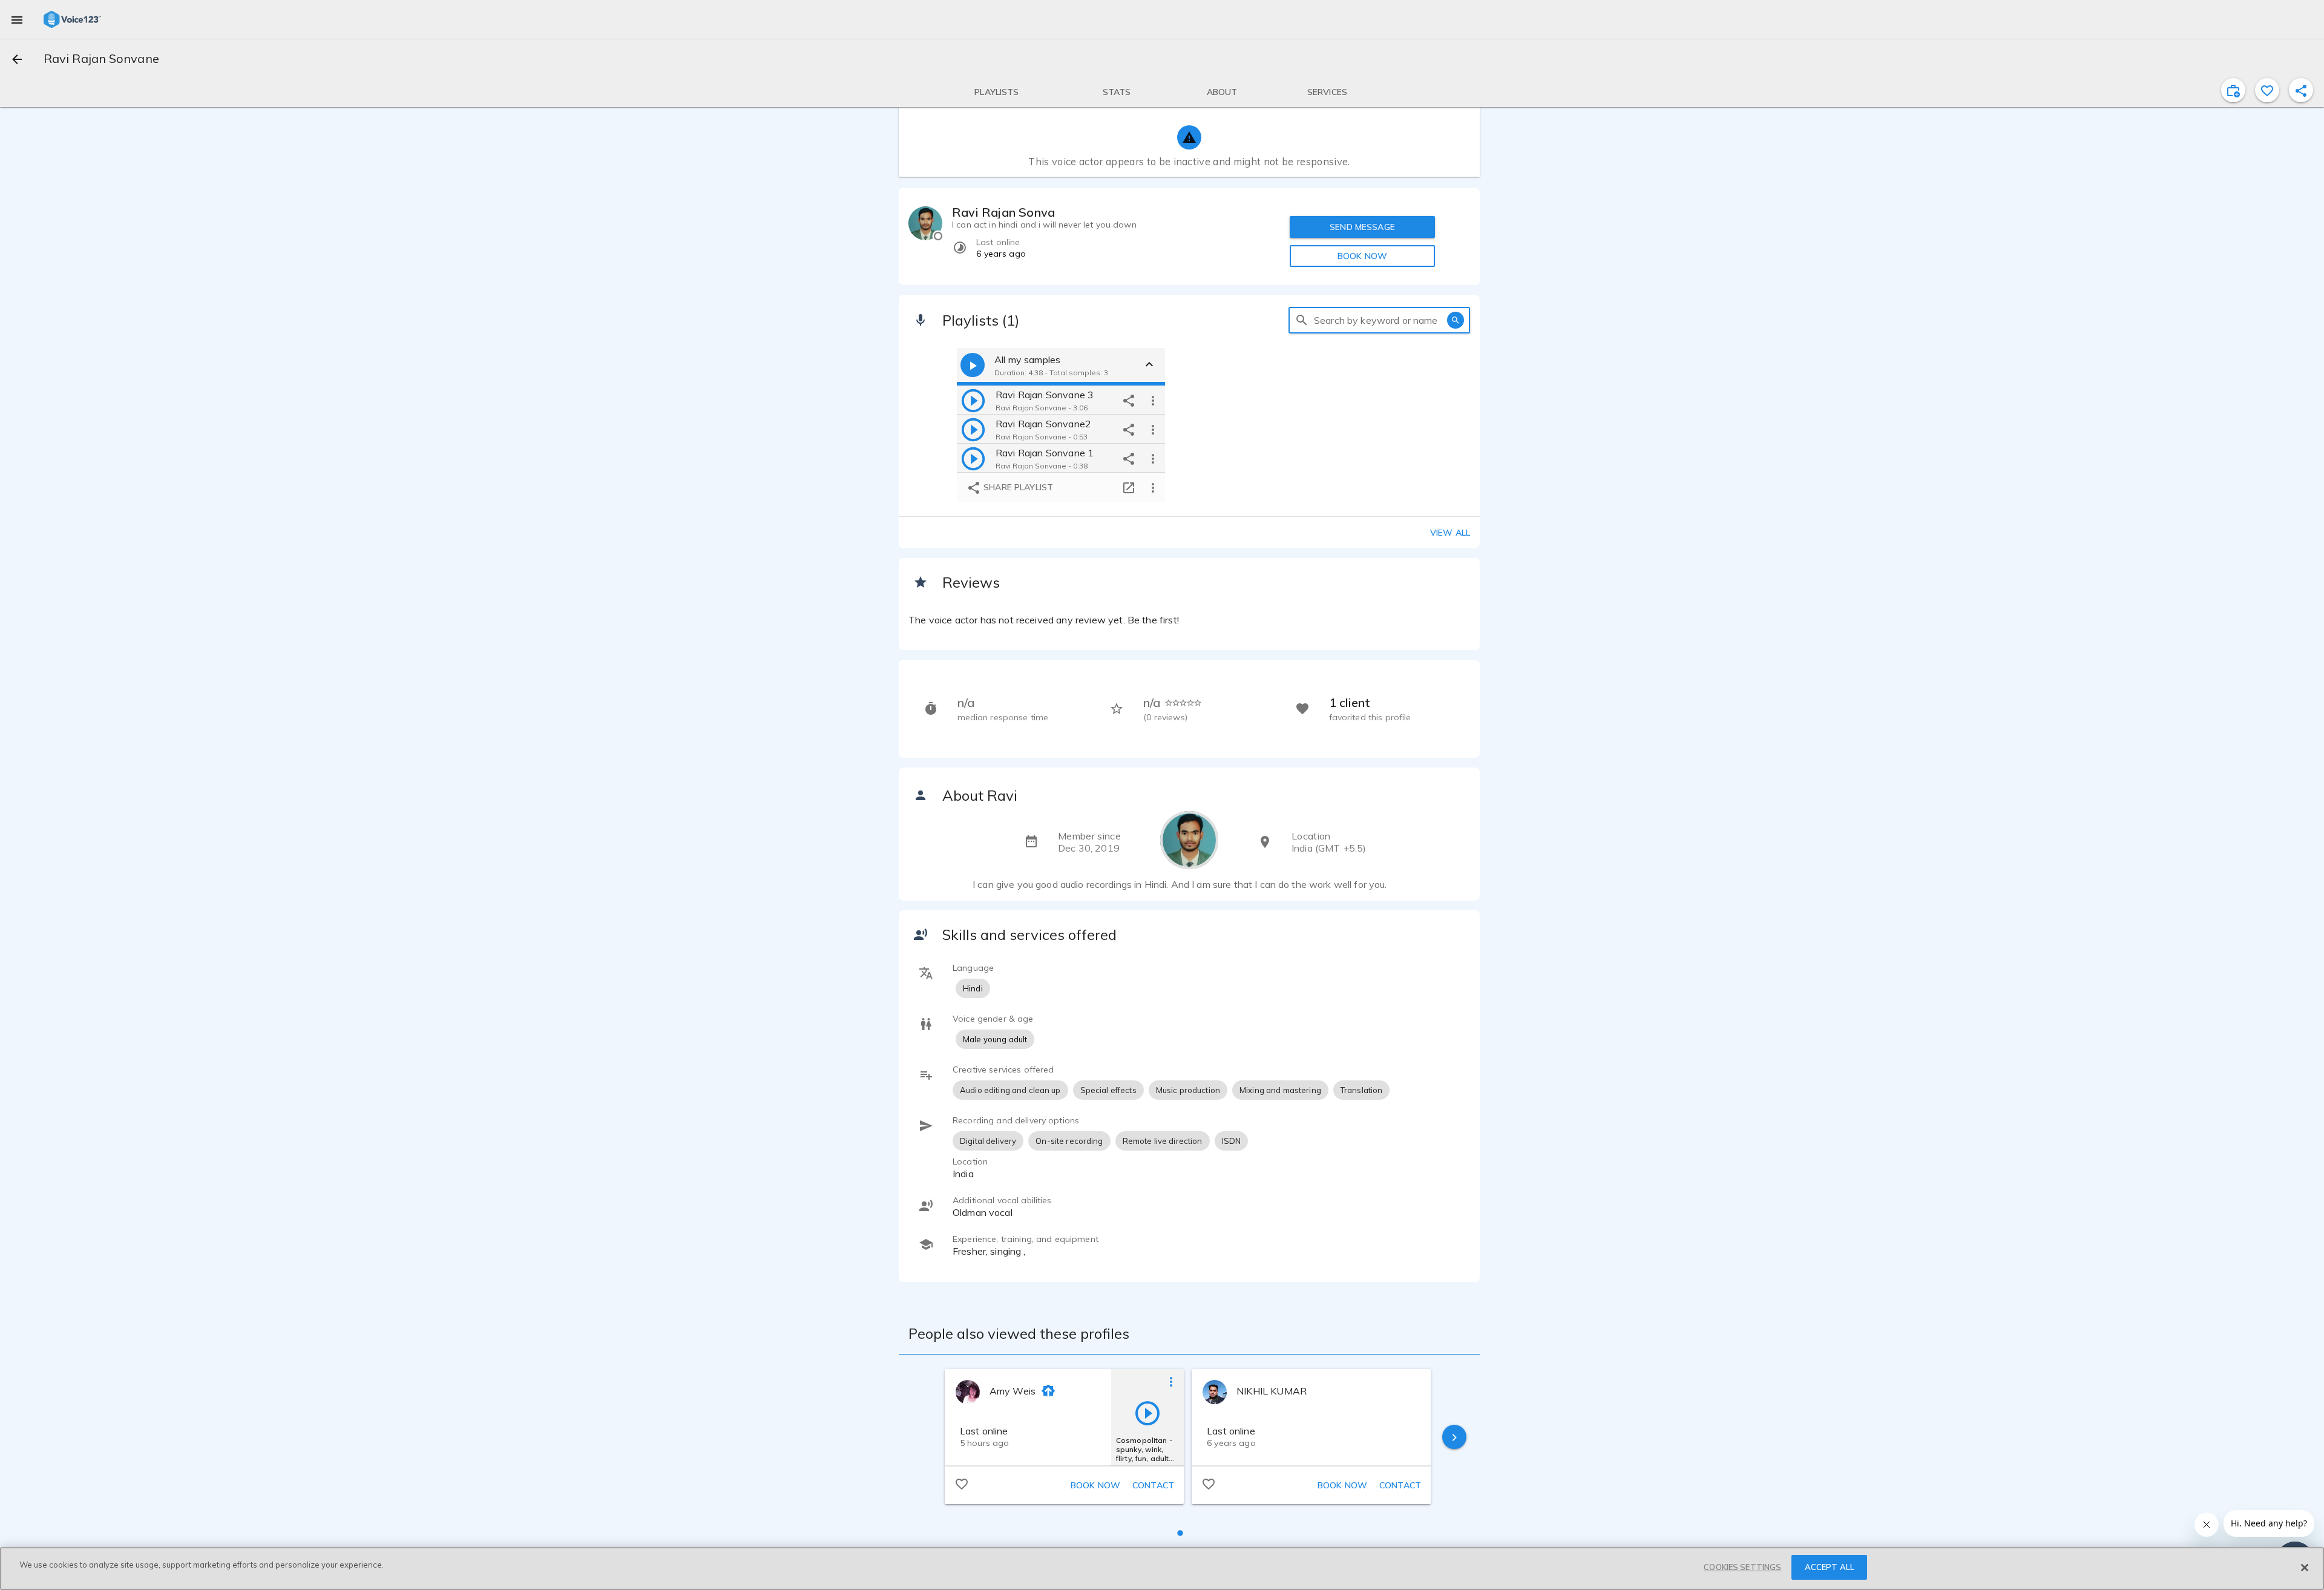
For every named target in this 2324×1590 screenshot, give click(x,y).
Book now (1095, 1485)
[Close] (2305, 1568)
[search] (1302, 320)
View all (1450, 533)
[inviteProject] (2233, 90)
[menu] (17, 19)
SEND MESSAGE (1362, 227)
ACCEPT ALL (1830, 1567)
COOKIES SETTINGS (1742, 1567)
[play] (973, 400)
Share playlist (1017, 487)
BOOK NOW (1362, 256)
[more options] (1153, 400)
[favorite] (2267, 90)
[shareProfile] (2301, 90)
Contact (1153, 1485)
